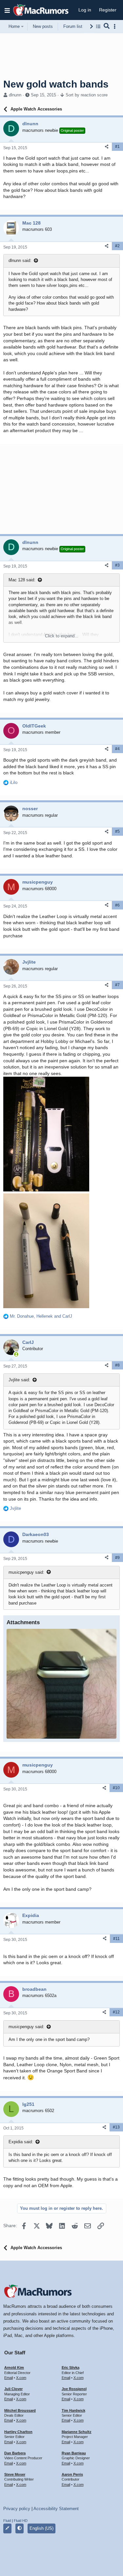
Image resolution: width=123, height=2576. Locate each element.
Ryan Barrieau (74, 2453)
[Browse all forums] (98, 26)
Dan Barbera (15, 2453)
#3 (117, 565)
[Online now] (16, 1354)
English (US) (41, 2528)
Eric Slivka (71, 2367)
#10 (116, 1788)
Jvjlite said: (19, 1380)
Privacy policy (17, 2509)
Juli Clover (13, 2389)
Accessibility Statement (56, 2509)
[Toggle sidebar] (116, 26)
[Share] (107, 147)
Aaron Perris (72, 2474)
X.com (21, 2378)
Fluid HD (21, 2521)
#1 (117, 147)
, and (41, 1316)
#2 (117, 246)
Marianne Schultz (77, 2432)
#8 (117, 1365)
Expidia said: (21, 2142)
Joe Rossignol (74, 2389)
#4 (117, 749)
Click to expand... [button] (62, 636)
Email (9, 2378)
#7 (117, 985)
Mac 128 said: (22, 580)
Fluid (7, 2521)
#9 (117, 1558)
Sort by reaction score (87, 95)
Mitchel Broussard (20, 2410)
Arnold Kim (14, 2367)
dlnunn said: (20, 260)
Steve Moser (15, 2474)
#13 (116, 2127)
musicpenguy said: (26, 1572)
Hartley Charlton (18, 2432)
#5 (117, 831)
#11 (116, 1939)
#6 (117, 905)
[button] (7, 10)
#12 (116, 2012)
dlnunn (15, 95)
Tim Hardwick (73, 2410)
